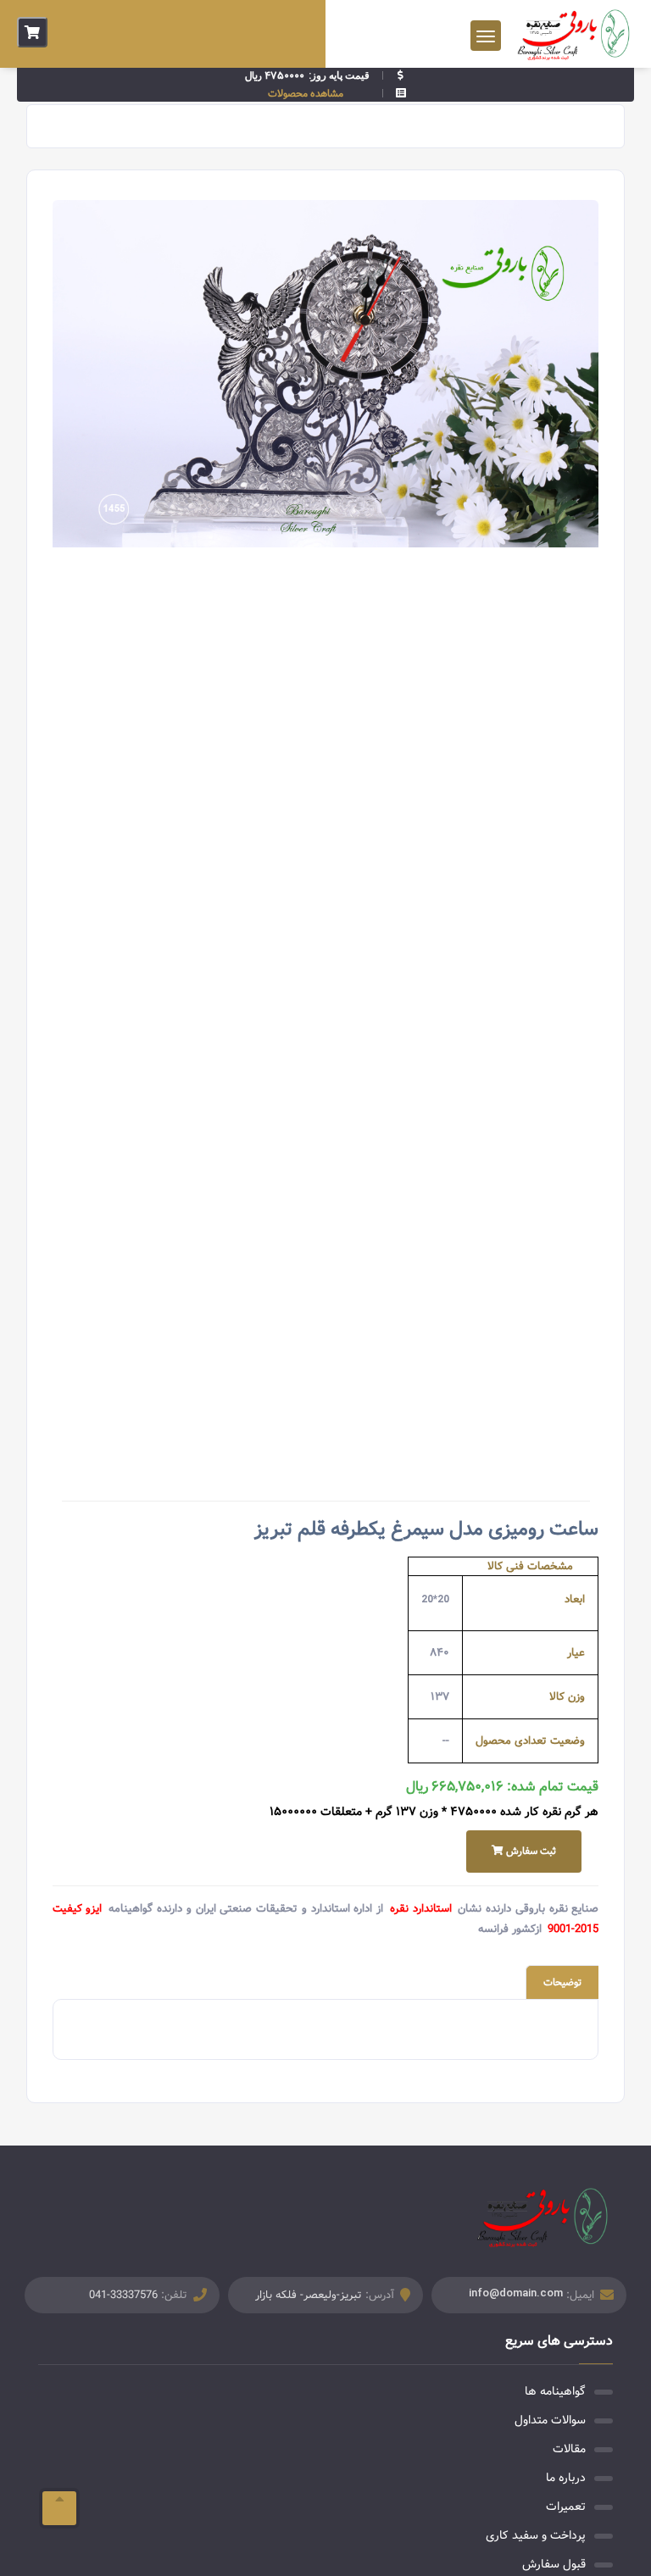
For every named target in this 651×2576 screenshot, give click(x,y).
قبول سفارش (554, 2564)
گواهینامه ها (555, 2391)
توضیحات (562, 1982)
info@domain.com (516, 2293)
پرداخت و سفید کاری (536, 2535)
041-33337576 (123, 2295)
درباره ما (566, 2478)
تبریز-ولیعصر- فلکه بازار (309, 2295)
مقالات (569, 2449)
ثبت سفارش (530, 1851)
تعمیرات (566, 2507)
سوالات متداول (550, 2420)
